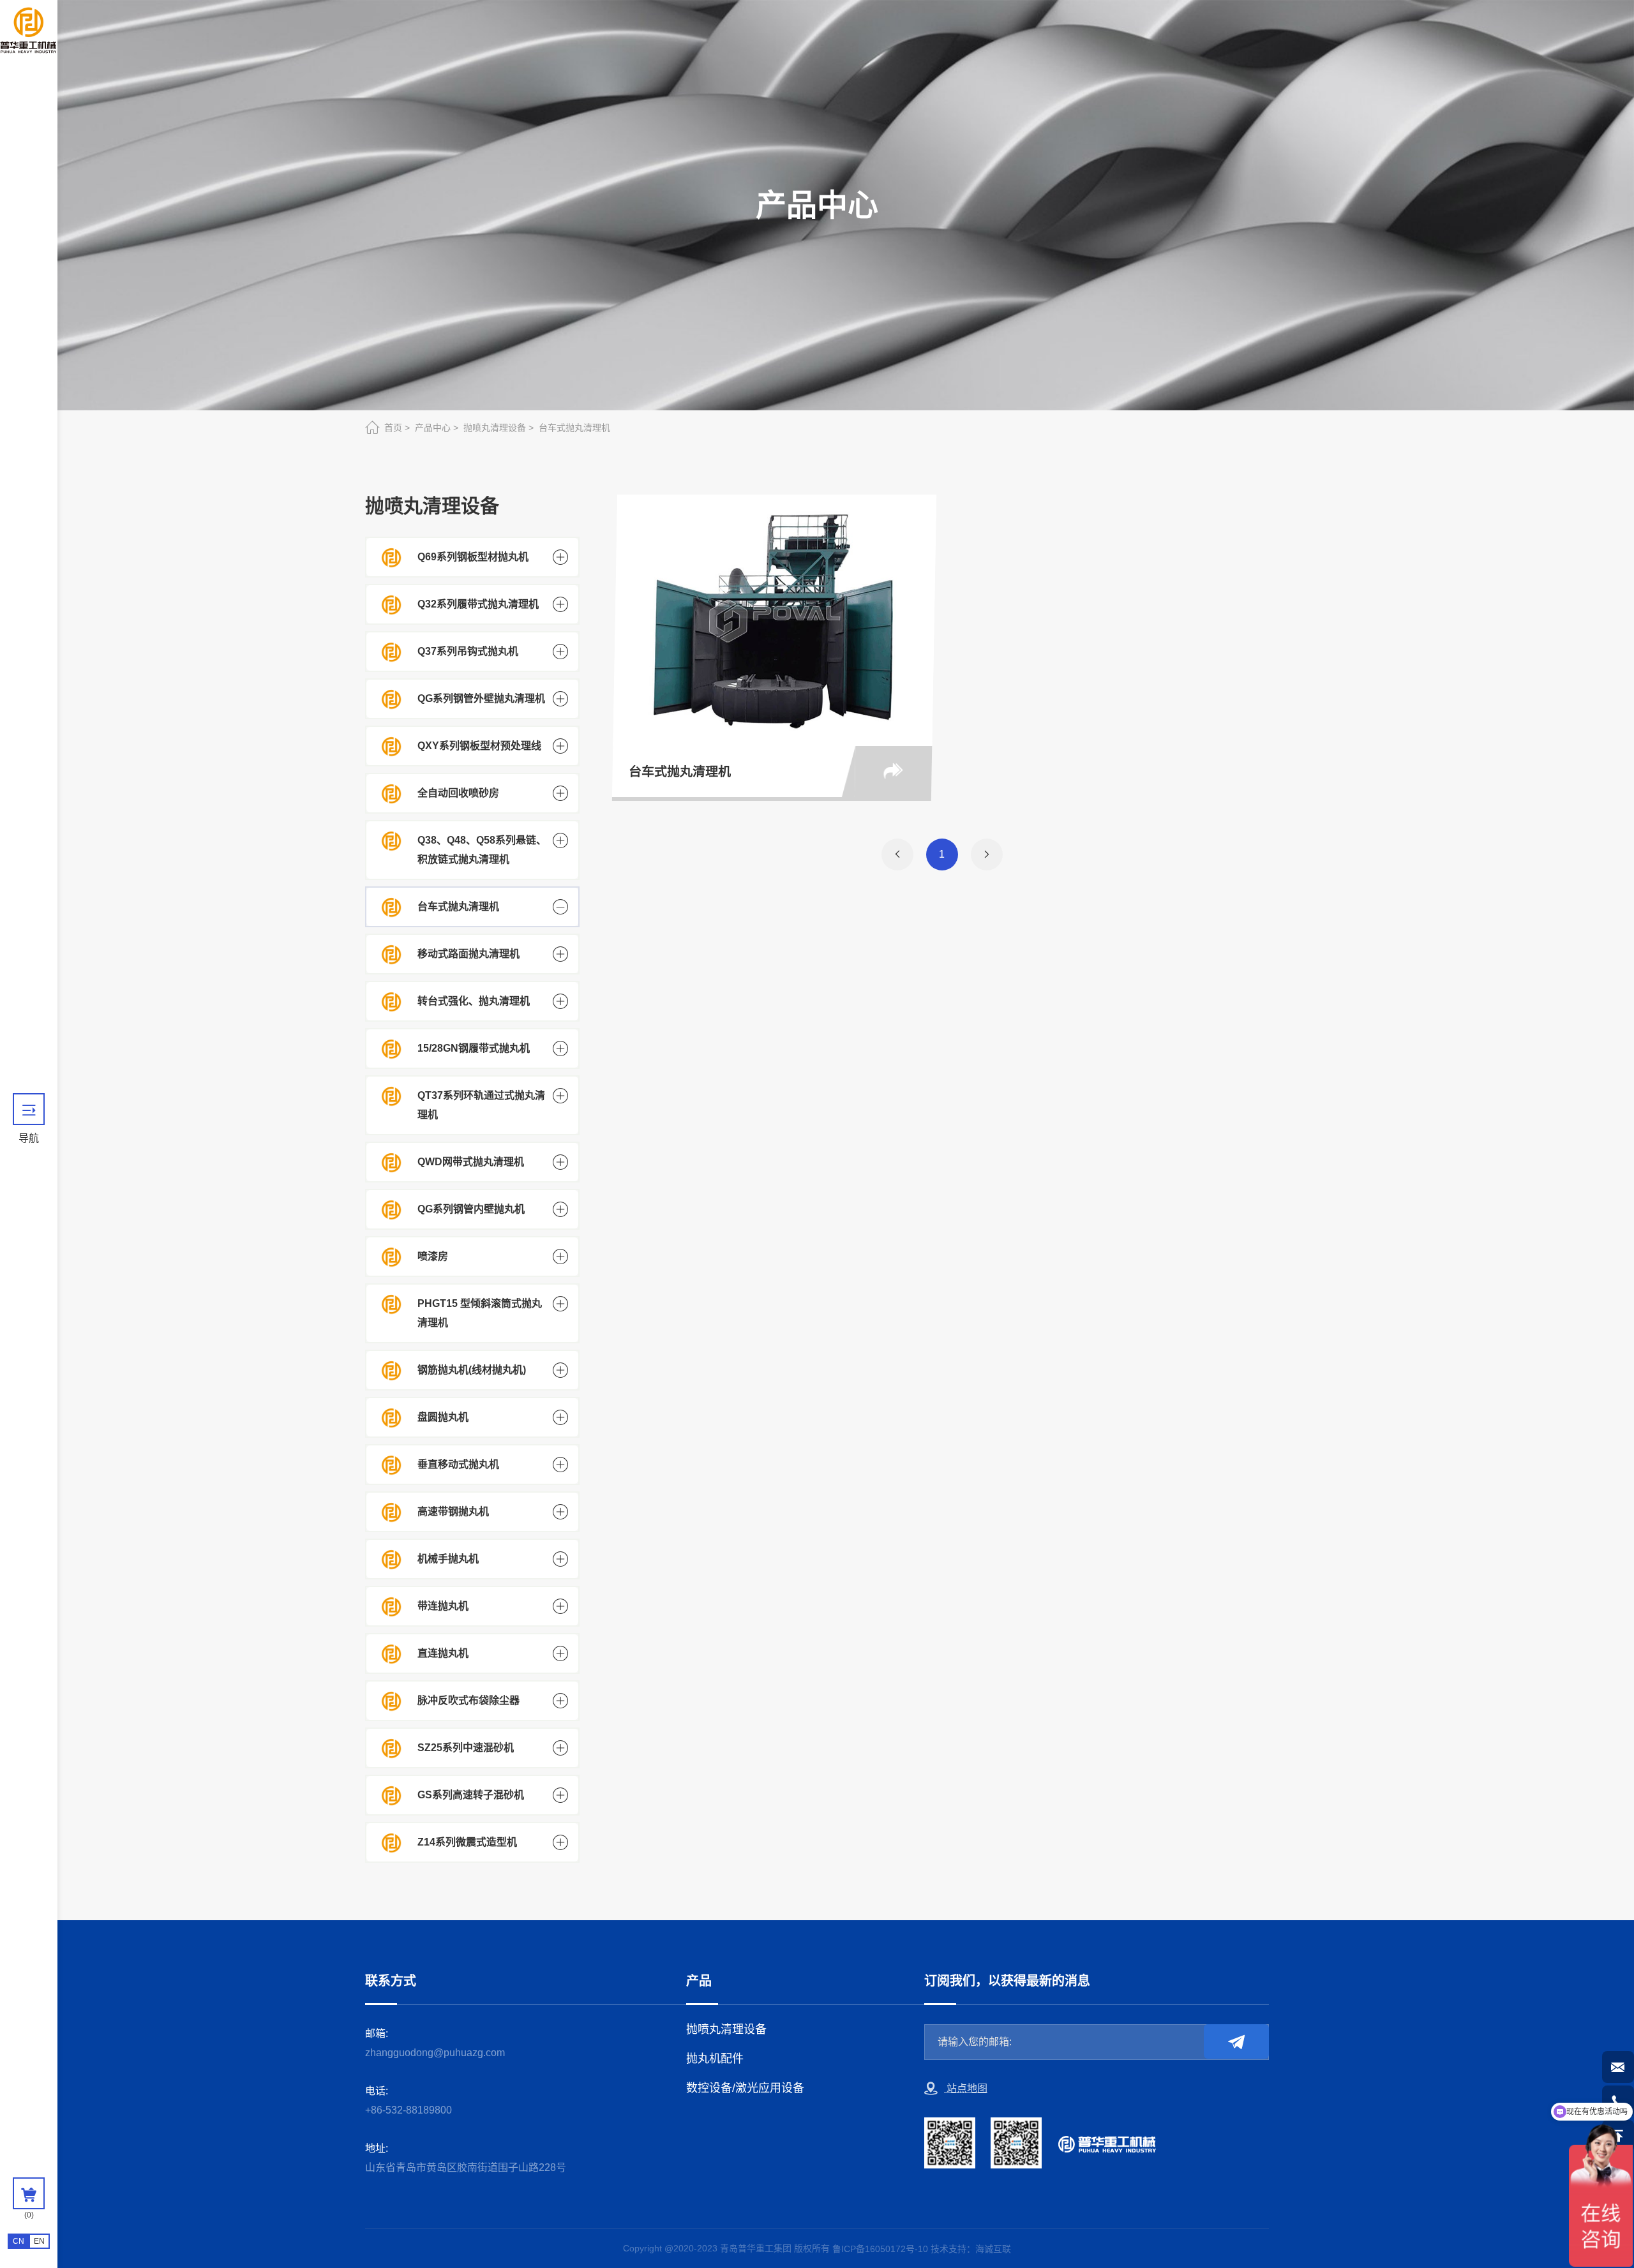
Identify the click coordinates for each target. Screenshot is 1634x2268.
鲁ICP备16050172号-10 (880, 2249)
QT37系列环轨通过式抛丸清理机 (481, 1105)
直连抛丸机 (443, 1653)
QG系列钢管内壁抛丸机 (471, 1209)
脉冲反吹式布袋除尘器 (468, 1700)
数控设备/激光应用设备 (745, 2088)
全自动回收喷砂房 (458, 793)
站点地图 (966, 2088)
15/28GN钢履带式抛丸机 (474, 1048)
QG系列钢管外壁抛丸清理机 (481, 698)
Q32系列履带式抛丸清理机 (478, 604)
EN (39, 2241)
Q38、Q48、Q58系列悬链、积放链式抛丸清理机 (482, 850)
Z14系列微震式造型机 (467, 1842)
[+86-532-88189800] (1618, 2101)
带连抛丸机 (443, 1606)
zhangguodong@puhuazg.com (435, 2053)
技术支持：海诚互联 (971, 2249)
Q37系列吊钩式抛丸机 (468, 651)
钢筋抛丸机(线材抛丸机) (472, 1370)
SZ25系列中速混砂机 (466, 1748)
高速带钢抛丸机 (453, 1511)
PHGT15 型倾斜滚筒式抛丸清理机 (480, 1313)
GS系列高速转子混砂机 (471, 1795)
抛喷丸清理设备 (495, 428)
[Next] (987, 854)
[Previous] (897, 854)
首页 (393, 428)
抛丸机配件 (715, 2059)
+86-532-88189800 (408, 2110)
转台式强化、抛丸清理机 (474, 1001)
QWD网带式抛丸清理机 (471, 1162)
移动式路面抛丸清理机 (468, 954)
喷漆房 (433, 1256)
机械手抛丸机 (448, 1559)
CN (19, 2241)
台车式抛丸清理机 (574, 428)
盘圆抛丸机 (443, 1417)
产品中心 (433, 428)
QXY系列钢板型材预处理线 (479, 746)
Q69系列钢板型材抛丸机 (473, 557)
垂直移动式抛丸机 (458, 1464)
